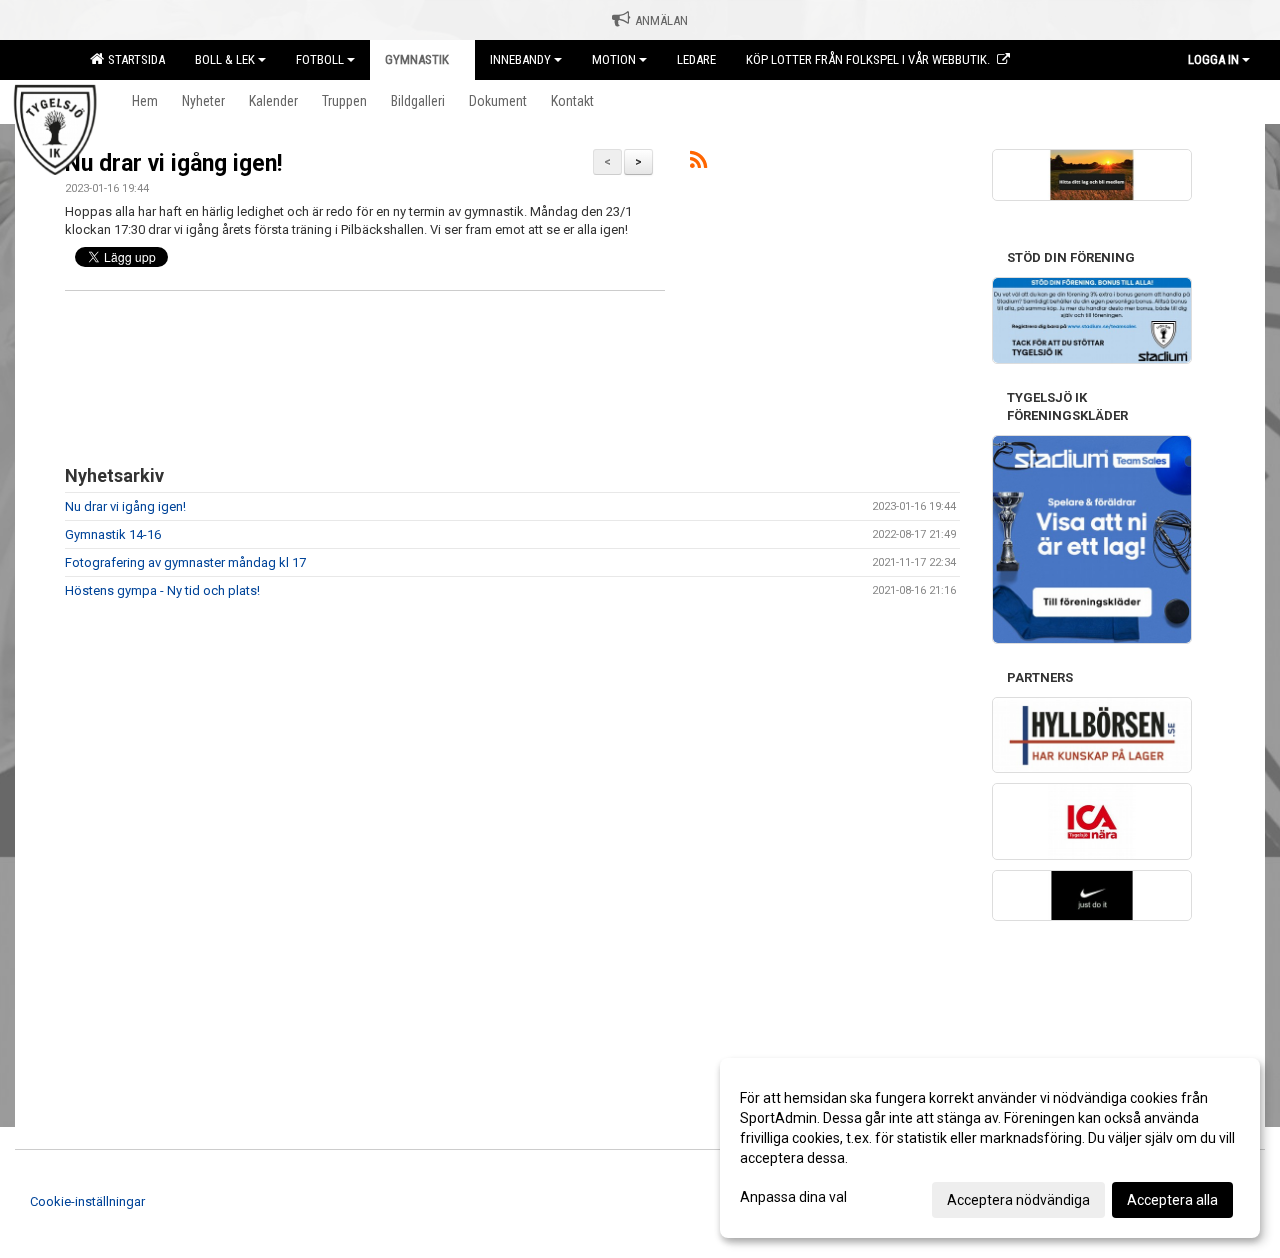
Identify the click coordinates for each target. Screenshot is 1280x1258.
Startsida (133, 59)
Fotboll (320, 59)
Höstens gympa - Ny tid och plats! (162, 590)
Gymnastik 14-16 (113, 534)
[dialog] (990, 1148)
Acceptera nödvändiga (1018, 1200)
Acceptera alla (1172, 1200)
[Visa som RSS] (698, 163)
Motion (614, 59)
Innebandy (520, 59)
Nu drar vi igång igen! (173, 163)
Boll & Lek (225, 59)
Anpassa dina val (793, 1197)
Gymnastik (417, 59)
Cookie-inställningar (87, 1201)
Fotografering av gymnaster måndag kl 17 (185, 562)
